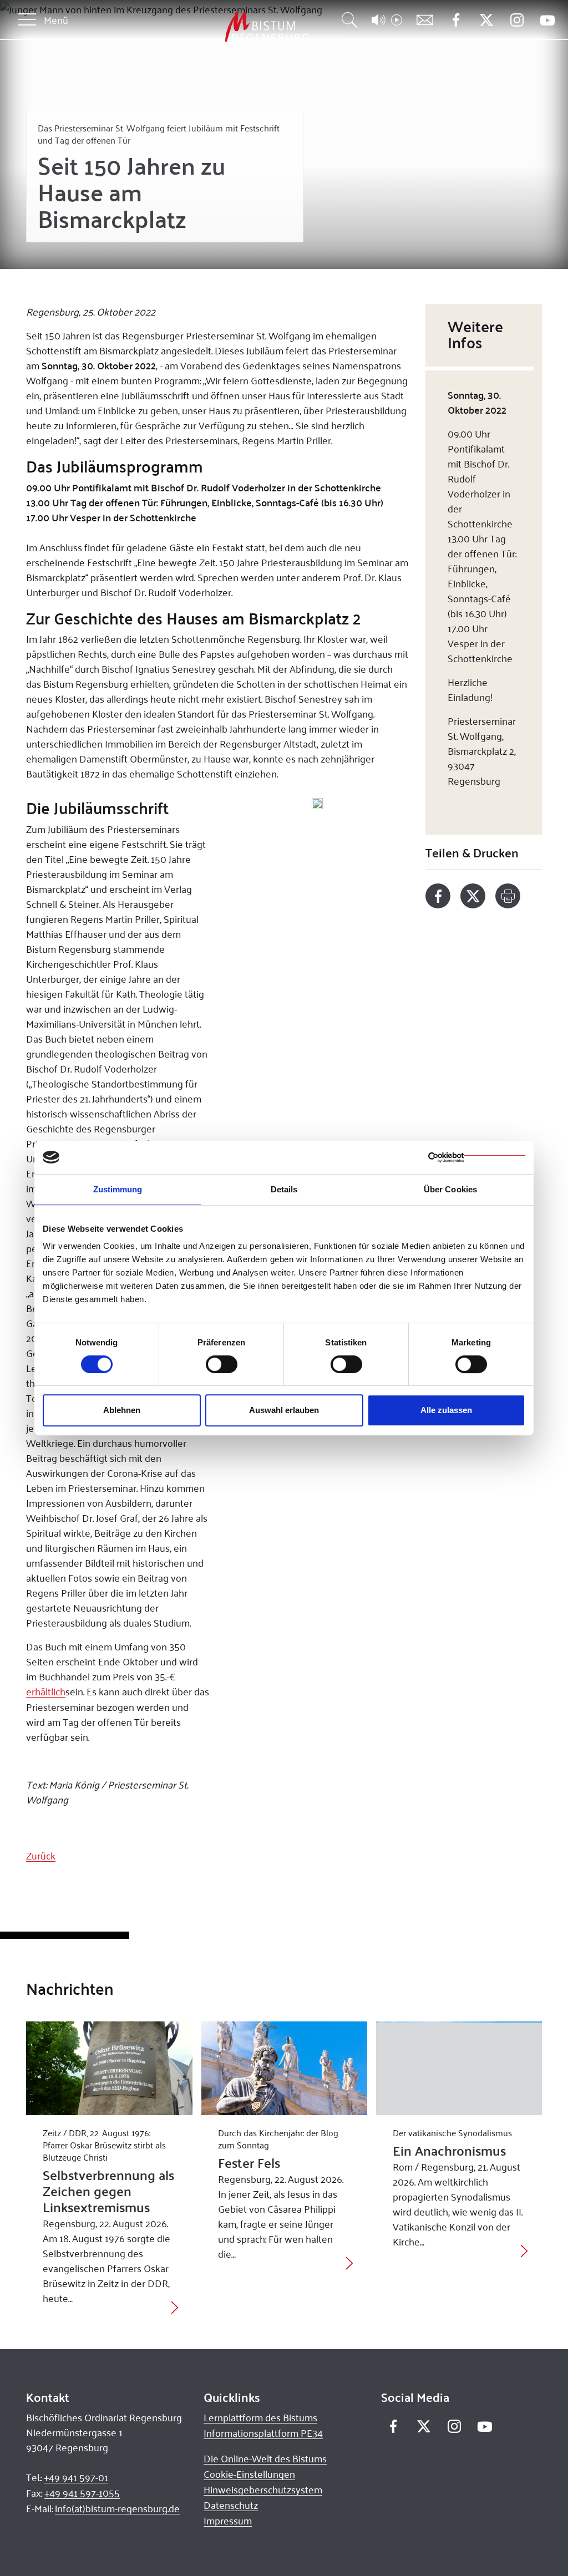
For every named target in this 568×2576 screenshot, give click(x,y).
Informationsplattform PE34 (263, 2433)
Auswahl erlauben (284, 1410)
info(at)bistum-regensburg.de (117, 2508)
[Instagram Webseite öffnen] (517, 20)
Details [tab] (284, 1189)
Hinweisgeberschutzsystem (263, 2489)
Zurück (41, 1856)
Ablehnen (122, 1410)
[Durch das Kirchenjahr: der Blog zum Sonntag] (284, 2068)
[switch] (222, 1364)
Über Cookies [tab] (450, 1189)
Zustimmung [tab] (118, 1189)
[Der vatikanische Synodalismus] (459, 2068)
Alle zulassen (446, 1410)
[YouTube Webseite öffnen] (547, 19)
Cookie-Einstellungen (249, 2474)
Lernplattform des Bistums (260, 2417)
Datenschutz (231, 2505)
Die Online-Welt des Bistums (265, 2458)
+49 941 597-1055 (82, 2493)
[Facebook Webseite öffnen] (456, 20)
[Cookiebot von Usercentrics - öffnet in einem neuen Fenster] (477, 1157)
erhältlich (46, 1691)
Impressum (228, 2521)
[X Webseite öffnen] (486, 20)
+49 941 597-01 (76, 2477)
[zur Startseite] (209, 27)
